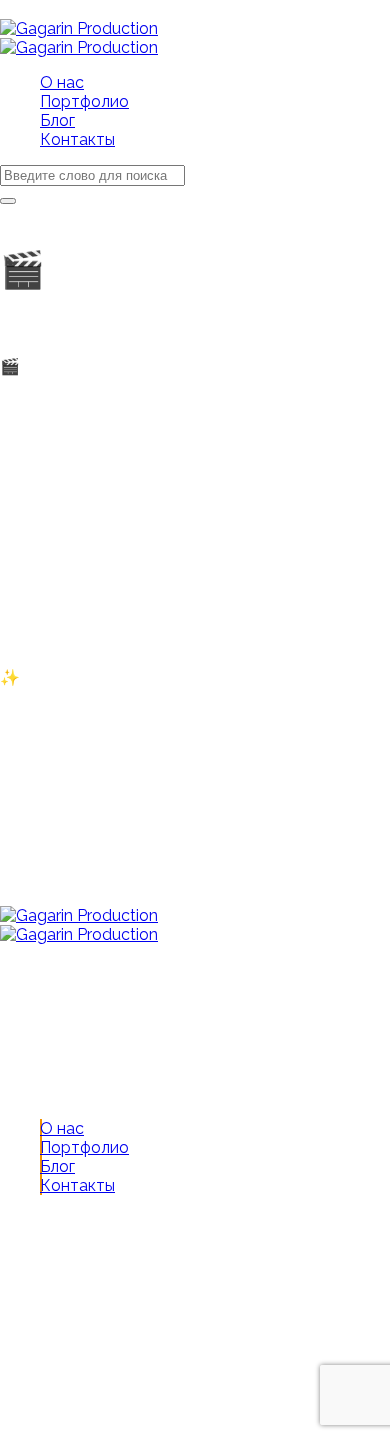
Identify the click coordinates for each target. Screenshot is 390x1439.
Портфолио (84, 1147)
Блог (57, 1166)
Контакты (77, 1185)
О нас (62, 1128)
